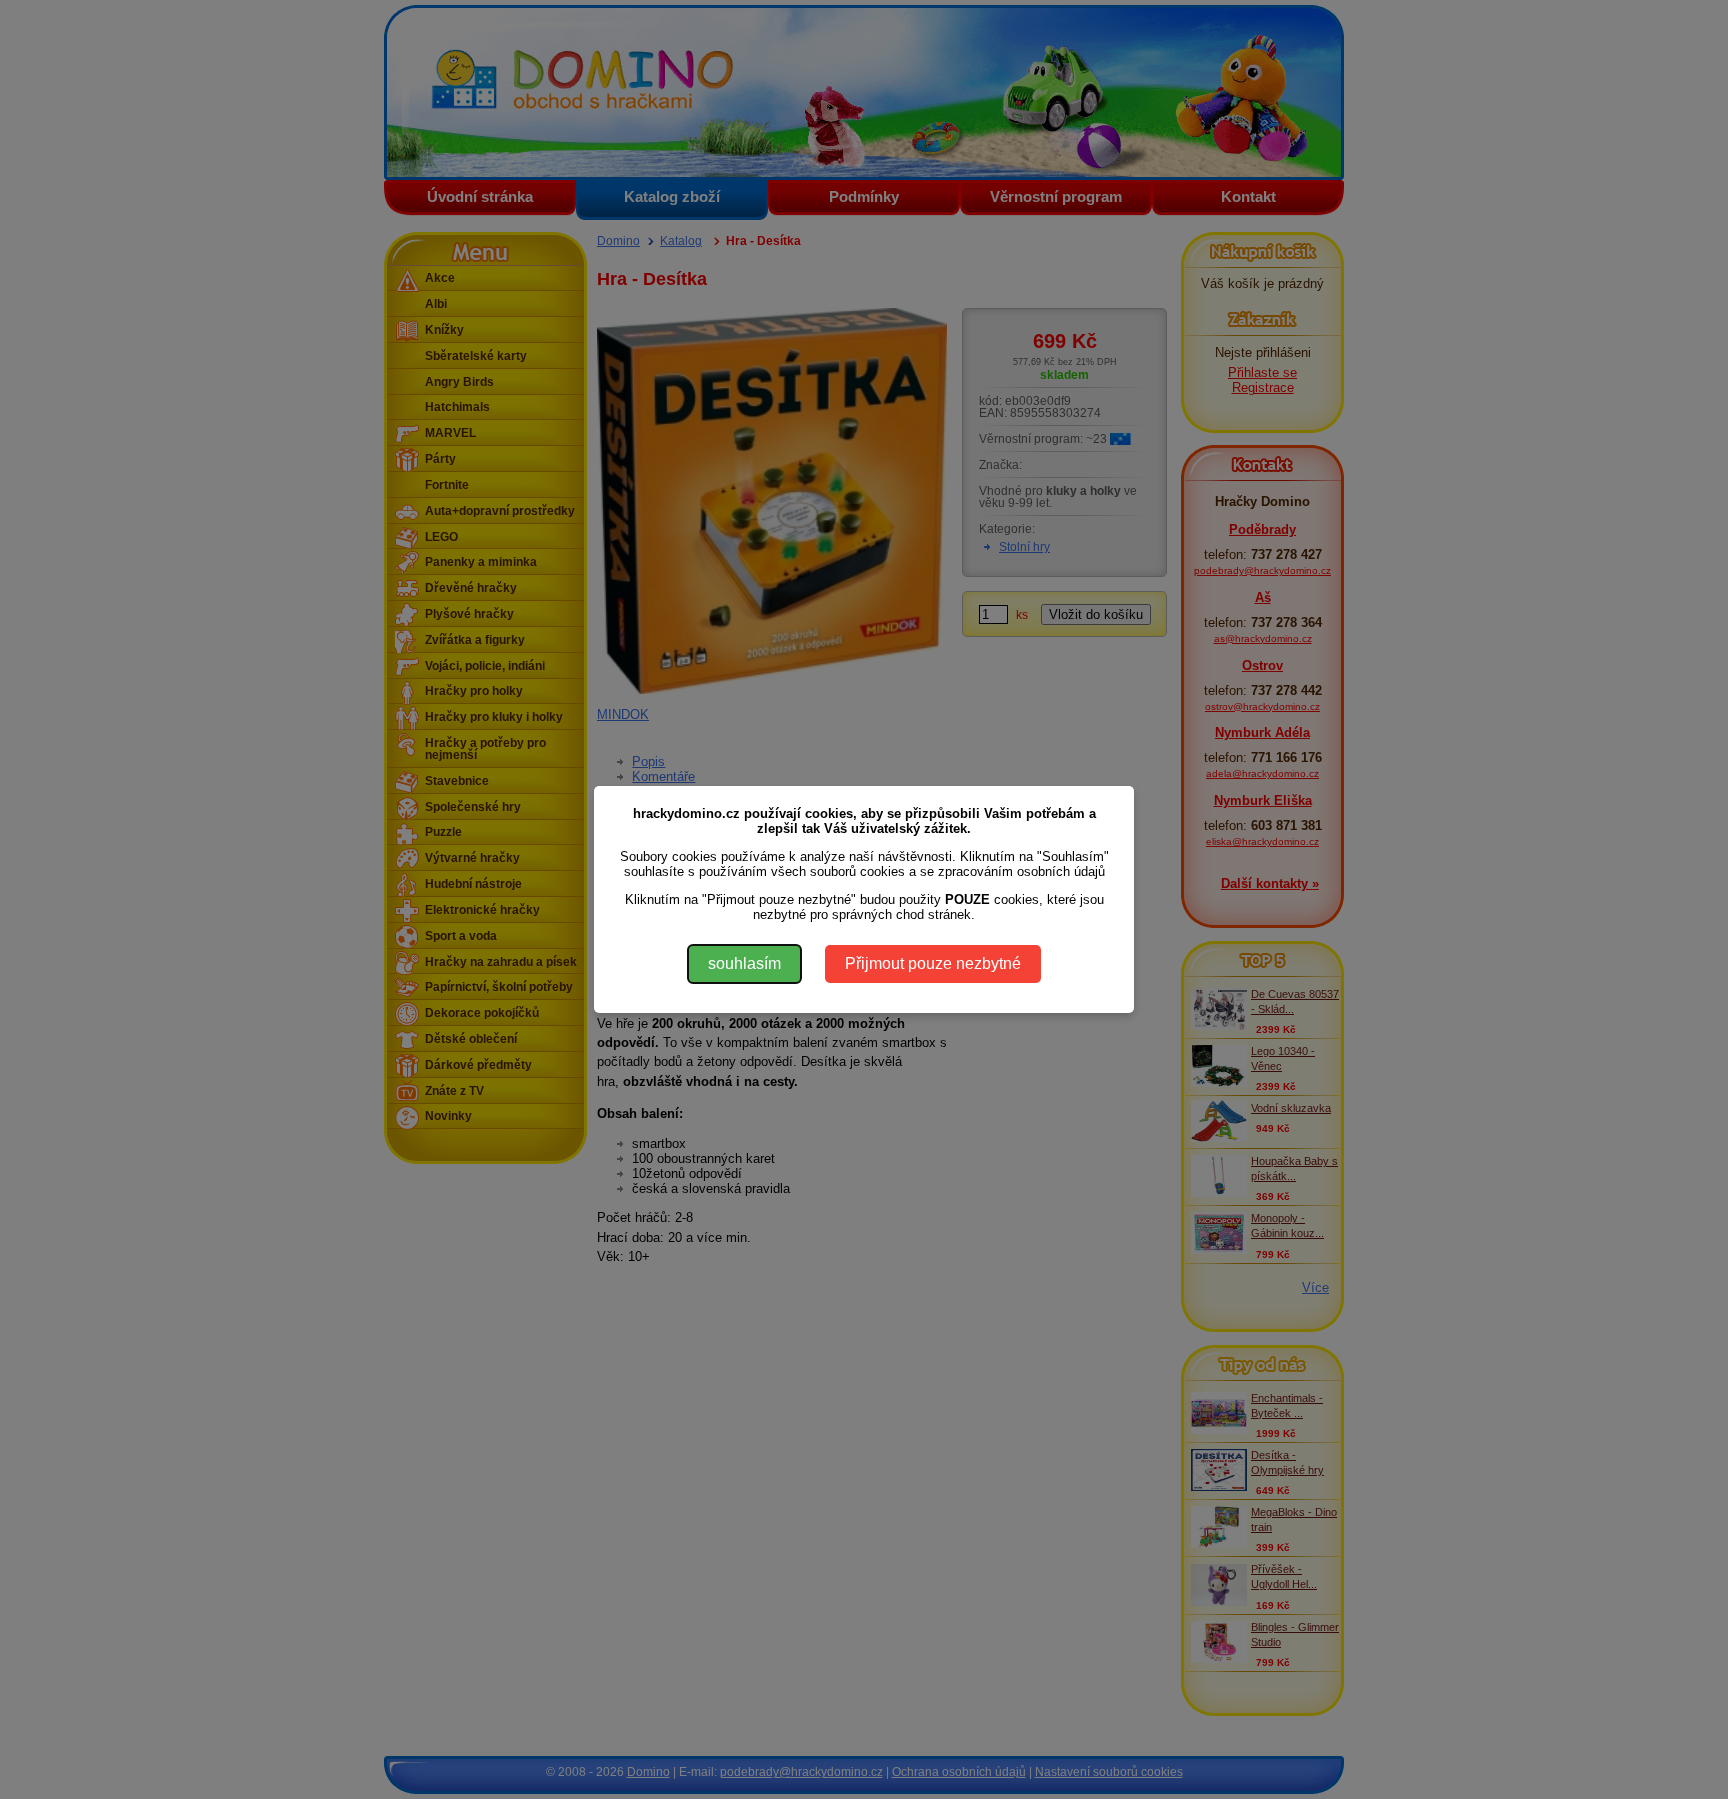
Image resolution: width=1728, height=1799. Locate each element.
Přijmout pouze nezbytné (933, 963)
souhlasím (744, 963)
